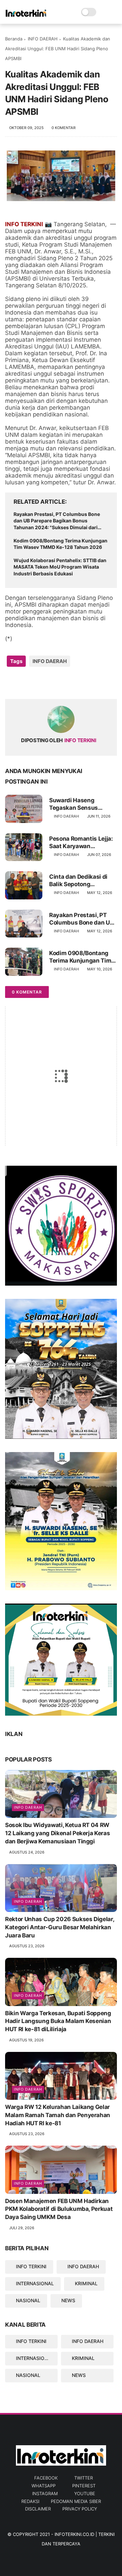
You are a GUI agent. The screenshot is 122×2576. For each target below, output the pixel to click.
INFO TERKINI (31, 2266)
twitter (84, 2478)
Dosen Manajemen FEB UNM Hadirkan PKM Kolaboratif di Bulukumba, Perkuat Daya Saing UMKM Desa (59, 2209)
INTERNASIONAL (35, 2283)
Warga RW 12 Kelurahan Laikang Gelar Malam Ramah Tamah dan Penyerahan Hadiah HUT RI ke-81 (58, 2115)
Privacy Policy (80, 2509)
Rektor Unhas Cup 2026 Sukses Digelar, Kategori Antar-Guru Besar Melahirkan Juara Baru (59, 1927)
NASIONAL (28, 2300)
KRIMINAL (86, 2283)
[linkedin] (65, 683)
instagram (45, 2493)
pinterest (84, 2486)
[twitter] (25, 683)
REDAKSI (30, 2501)
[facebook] (11, 683)
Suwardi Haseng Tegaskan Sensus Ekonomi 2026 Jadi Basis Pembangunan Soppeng (77, 804)
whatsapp (44, 2486)
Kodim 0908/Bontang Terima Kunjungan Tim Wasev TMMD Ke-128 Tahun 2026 (60, 544)
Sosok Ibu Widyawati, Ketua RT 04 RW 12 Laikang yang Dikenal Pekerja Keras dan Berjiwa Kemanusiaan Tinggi (57, 1833)
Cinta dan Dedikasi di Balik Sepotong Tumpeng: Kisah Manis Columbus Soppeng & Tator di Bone (81, 881)
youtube (85, 2493)
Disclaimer (38, 2509)
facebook (46, 2478)
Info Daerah (28, 1807)
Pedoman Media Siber (76, 2501)
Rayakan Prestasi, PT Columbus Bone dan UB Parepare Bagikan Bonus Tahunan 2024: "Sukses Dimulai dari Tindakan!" (57, 521)
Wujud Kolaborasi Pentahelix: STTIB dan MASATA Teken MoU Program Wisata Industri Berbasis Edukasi (60, 567)
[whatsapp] (38, 683)
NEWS (68, 2300)
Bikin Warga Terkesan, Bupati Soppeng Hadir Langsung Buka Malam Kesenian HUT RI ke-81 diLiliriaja (58, 2021)
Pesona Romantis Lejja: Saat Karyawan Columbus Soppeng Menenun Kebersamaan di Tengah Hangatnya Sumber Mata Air (82, 843)
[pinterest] (52, 683)
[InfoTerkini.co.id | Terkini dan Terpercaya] (26, 16)
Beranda (14, 39)
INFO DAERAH (43, 39)
